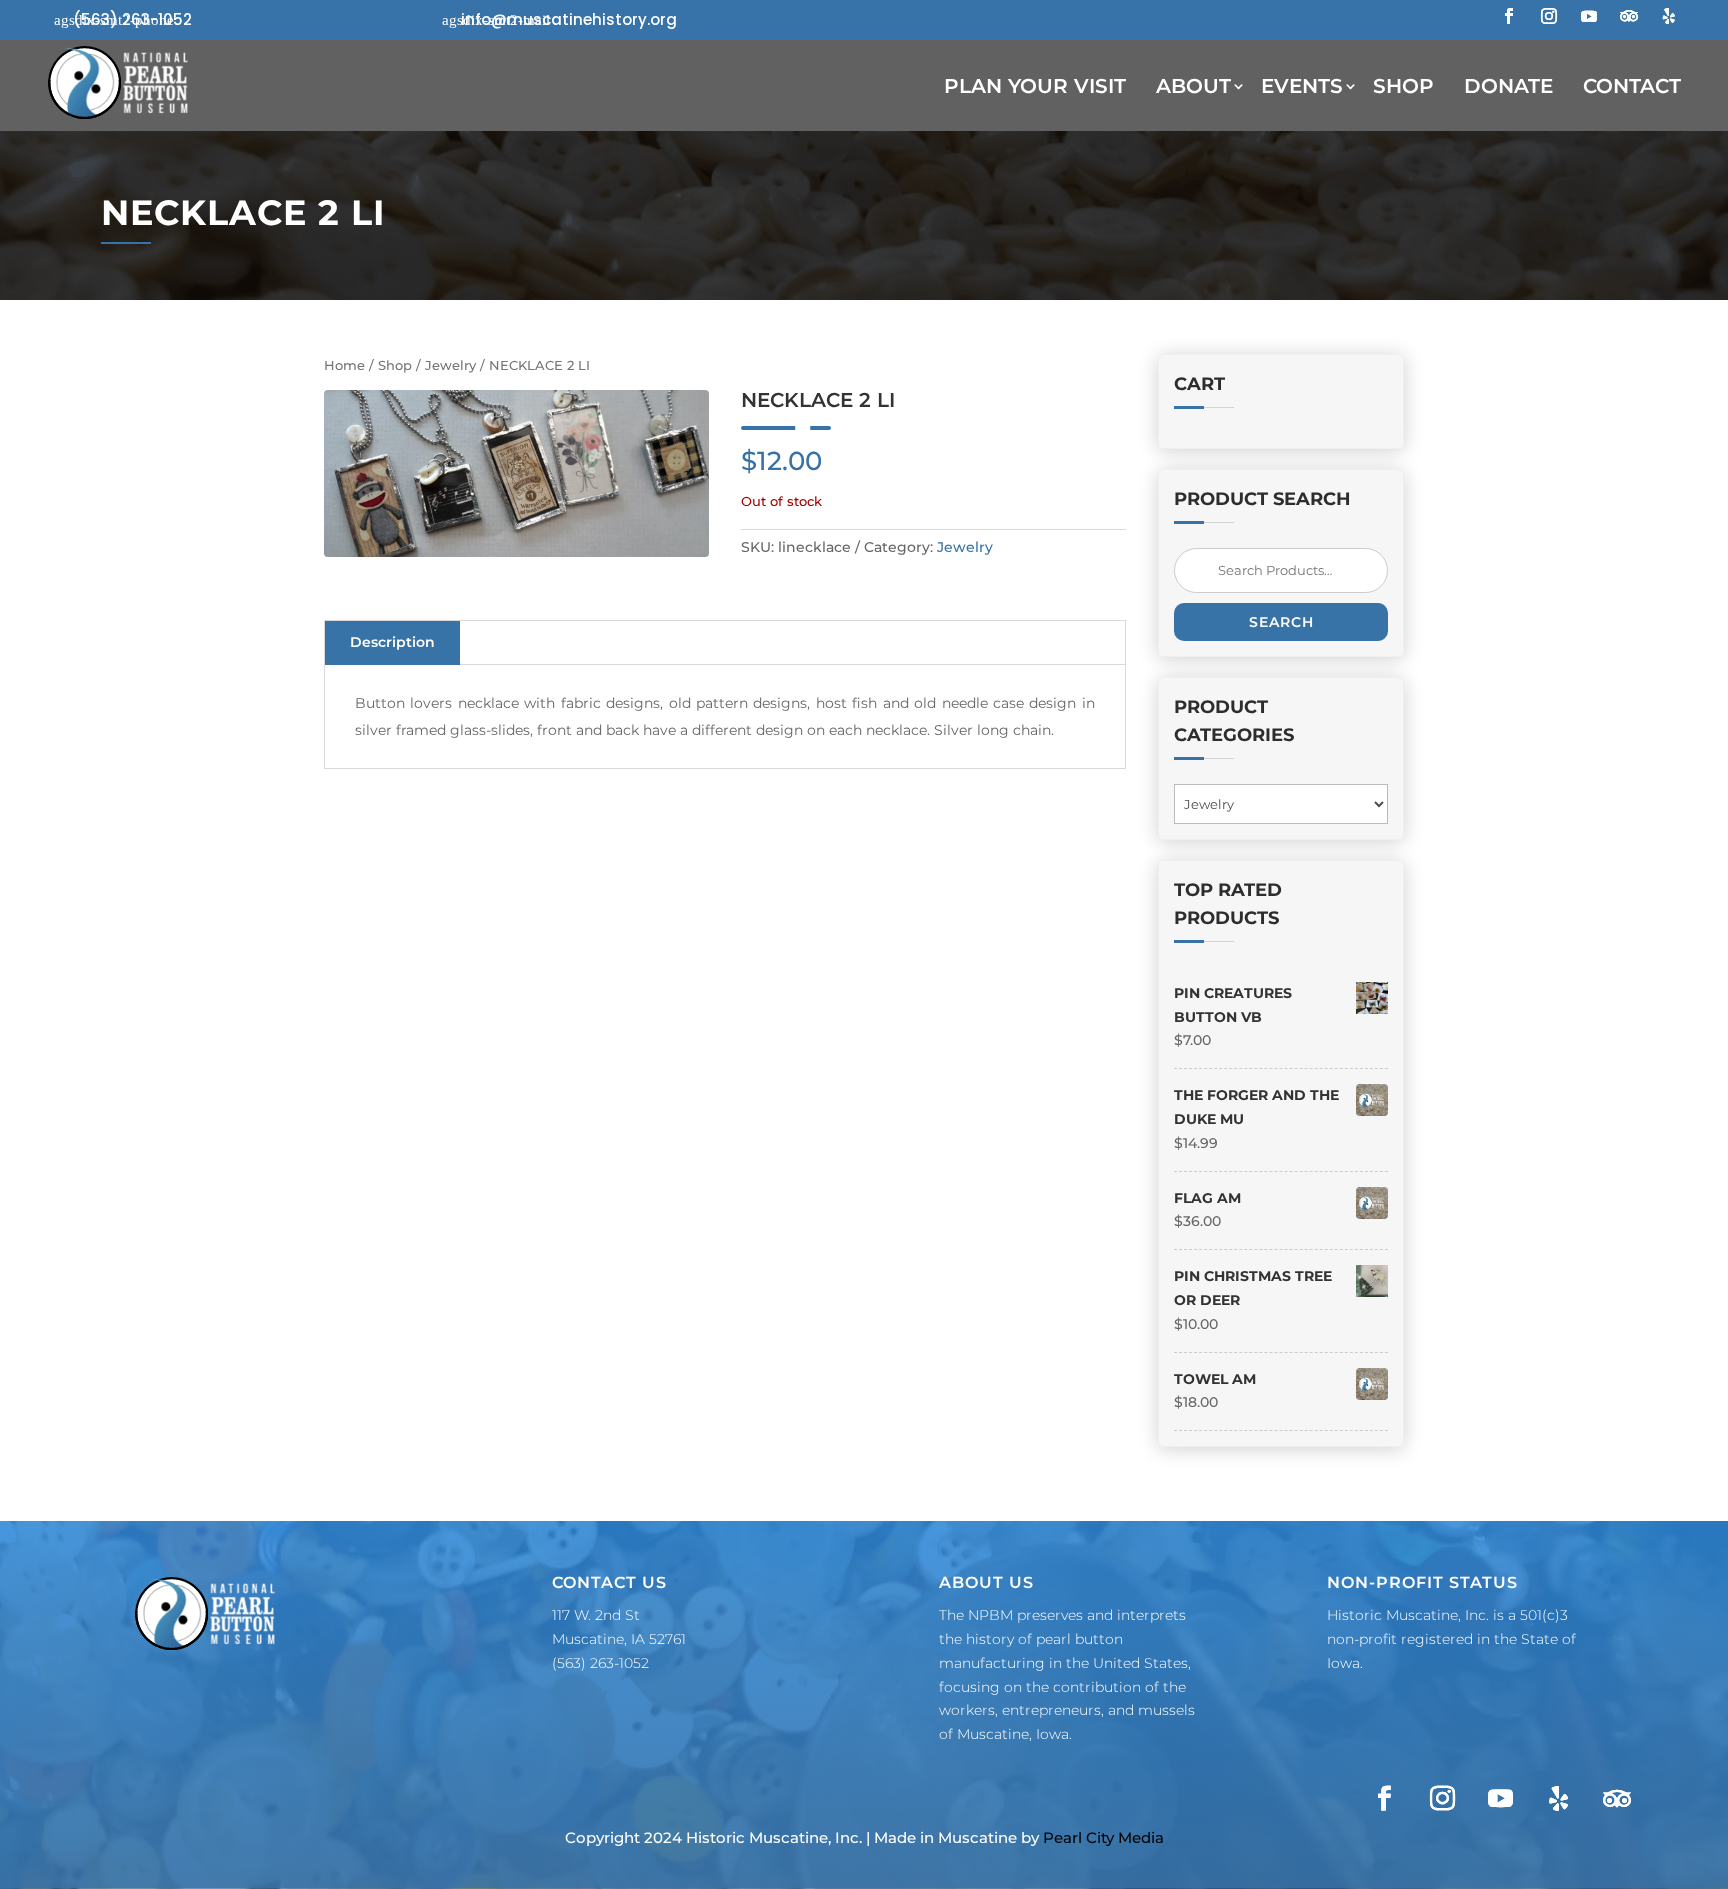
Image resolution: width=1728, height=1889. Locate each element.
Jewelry (450, 365)
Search (1281, 622)
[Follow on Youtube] (1589, 16)
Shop (1403, 86)
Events (1302, 86)
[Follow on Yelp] (1669, 16)
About (1193, 86)
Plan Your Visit (1035, 86)
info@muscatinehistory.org (569, 19)
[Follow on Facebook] (1509, 16)
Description (392, 642)
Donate (1508, 86)
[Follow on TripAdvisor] (1629, 16)
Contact (1632, 86)
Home (344, 365)
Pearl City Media (1103, 1837)
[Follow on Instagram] (1549, 16)
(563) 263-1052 (132, 19)
